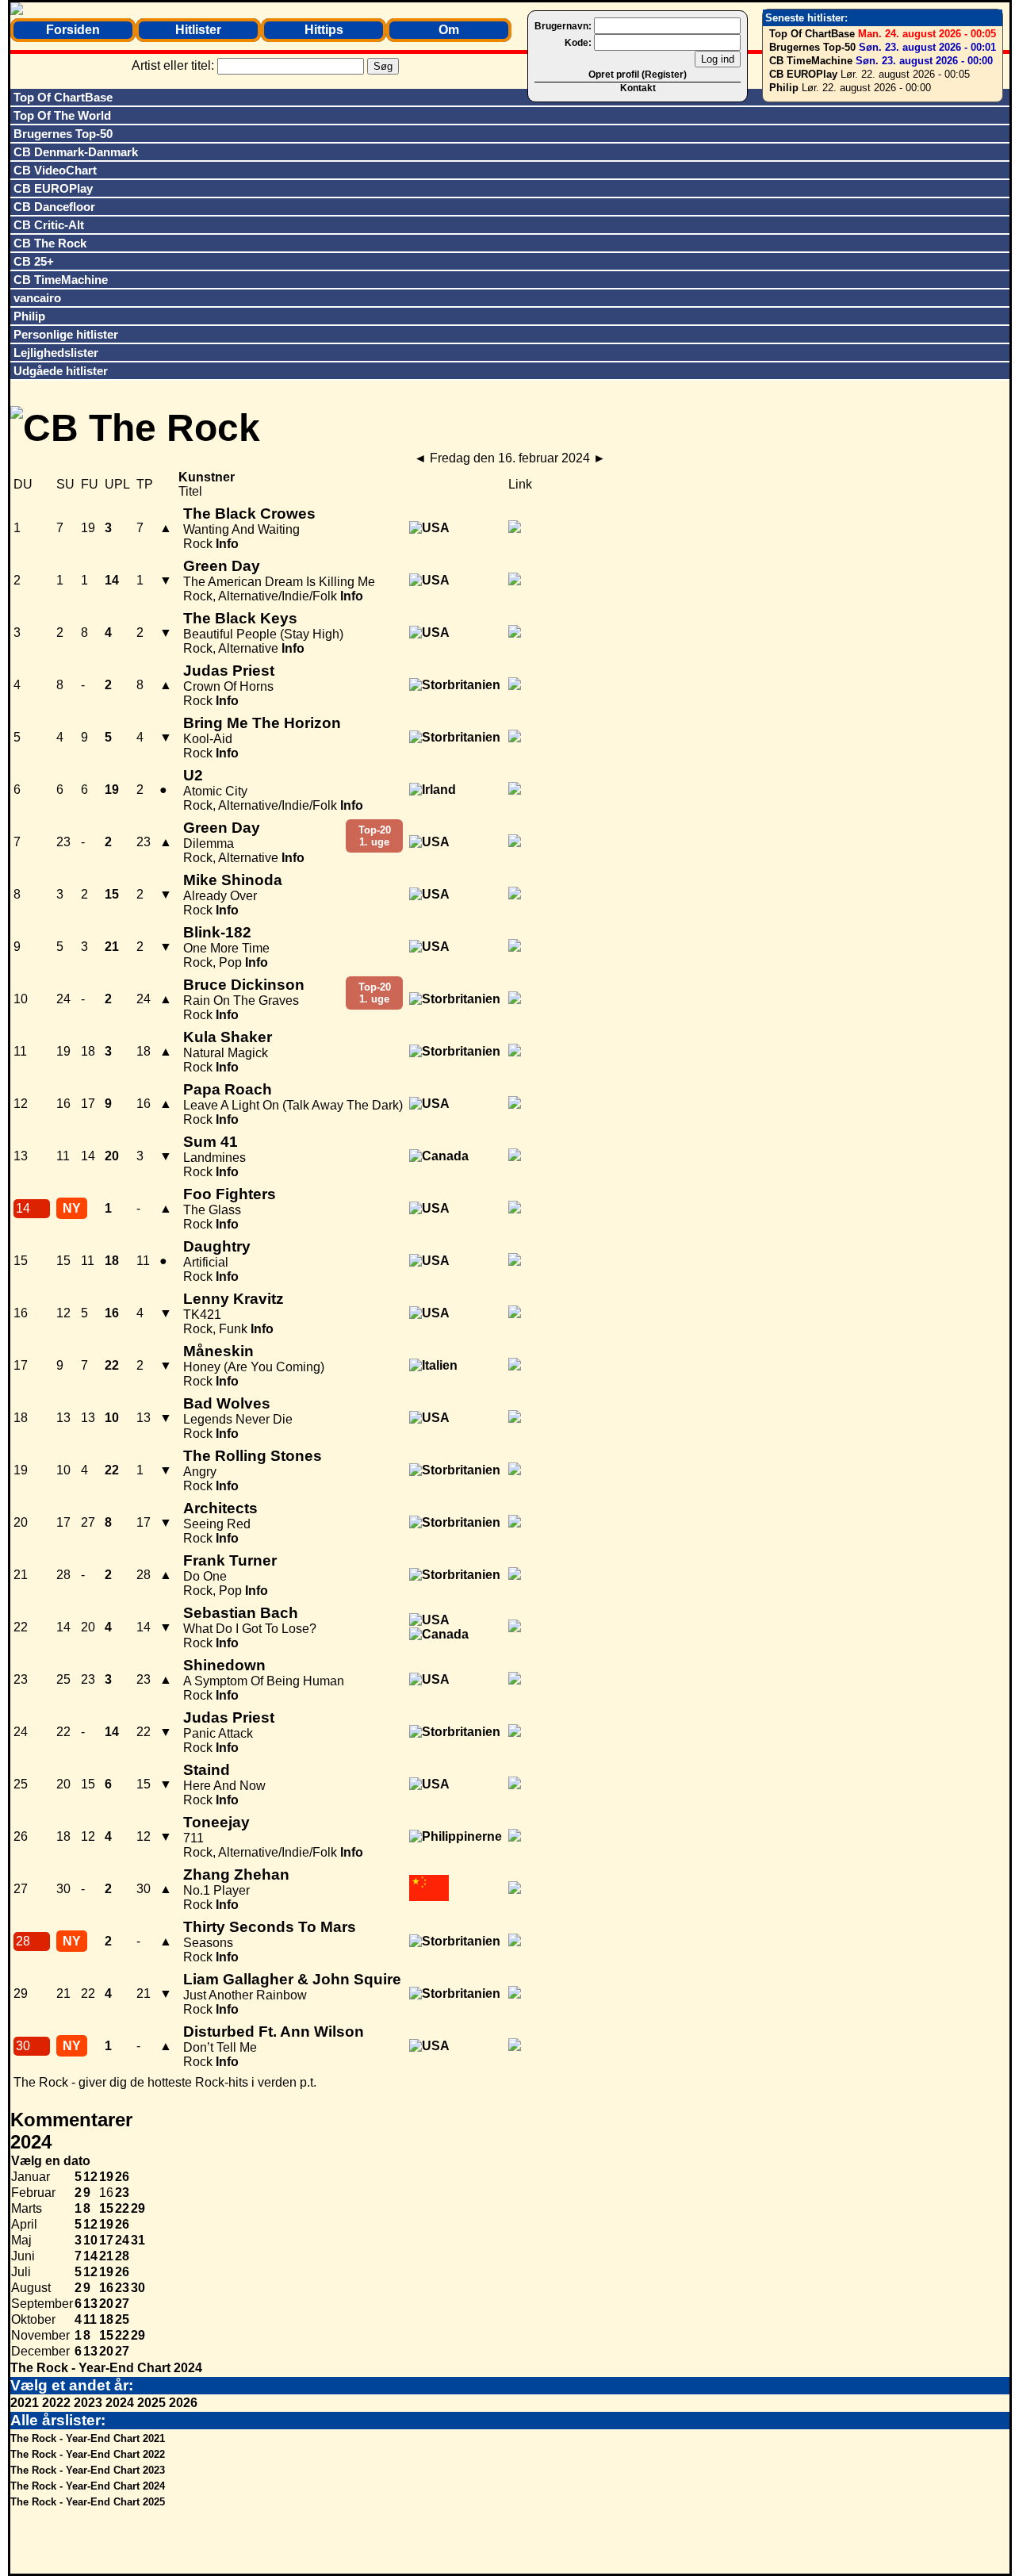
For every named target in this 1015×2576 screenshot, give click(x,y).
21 (106, 2256)
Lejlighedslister (56, 353)
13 (90, 2304)
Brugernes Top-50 (812, 47)
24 (122, 2240)
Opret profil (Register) (638, 75)
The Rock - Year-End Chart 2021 (88, 2438)
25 (122, 2319)
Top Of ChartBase (812, 34)
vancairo (37, 298)
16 (106, 2288)
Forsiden (73, 30)
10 (90, 2240)
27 (122, 2304)
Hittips (324, 30)
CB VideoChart (55, 170)
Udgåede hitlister (61, 371)
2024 (120, 2403)
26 (122, 2177)
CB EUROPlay (803, 74)
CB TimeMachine (811, 61)
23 (122, 2193)
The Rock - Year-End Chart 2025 (88, 2502)
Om (449, 30)
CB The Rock (50, 243)
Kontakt (638, 88)
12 (90, 2177)
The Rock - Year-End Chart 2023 (88, 2470)
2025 (151, 2403)
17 (106, 2240)
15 (106, 2208)
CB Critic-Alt (49, 225)
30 (138, 2288)
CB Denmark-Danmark (76, 152)
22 (122, 2208)
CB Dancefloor (54, 207)
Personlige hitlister (66, 334)
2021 (25, 2403)
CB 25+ (34, 261)
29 (138, 2208)
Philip (784, 88)
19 (106, 2177)
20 (106, 2304)
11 (90, 2319)
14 (90, 2256)
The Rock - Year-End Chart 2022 (88, 2454)
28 (122, 2256)
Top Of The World (62, 115)
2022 (56, 2403)
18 (106, 2319)
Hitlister (198, 30)
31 (138, 2240)
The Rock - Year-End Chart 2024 (106, 2368)
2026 (183, 2403)
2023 (88, 2403)
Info (227, 544)
